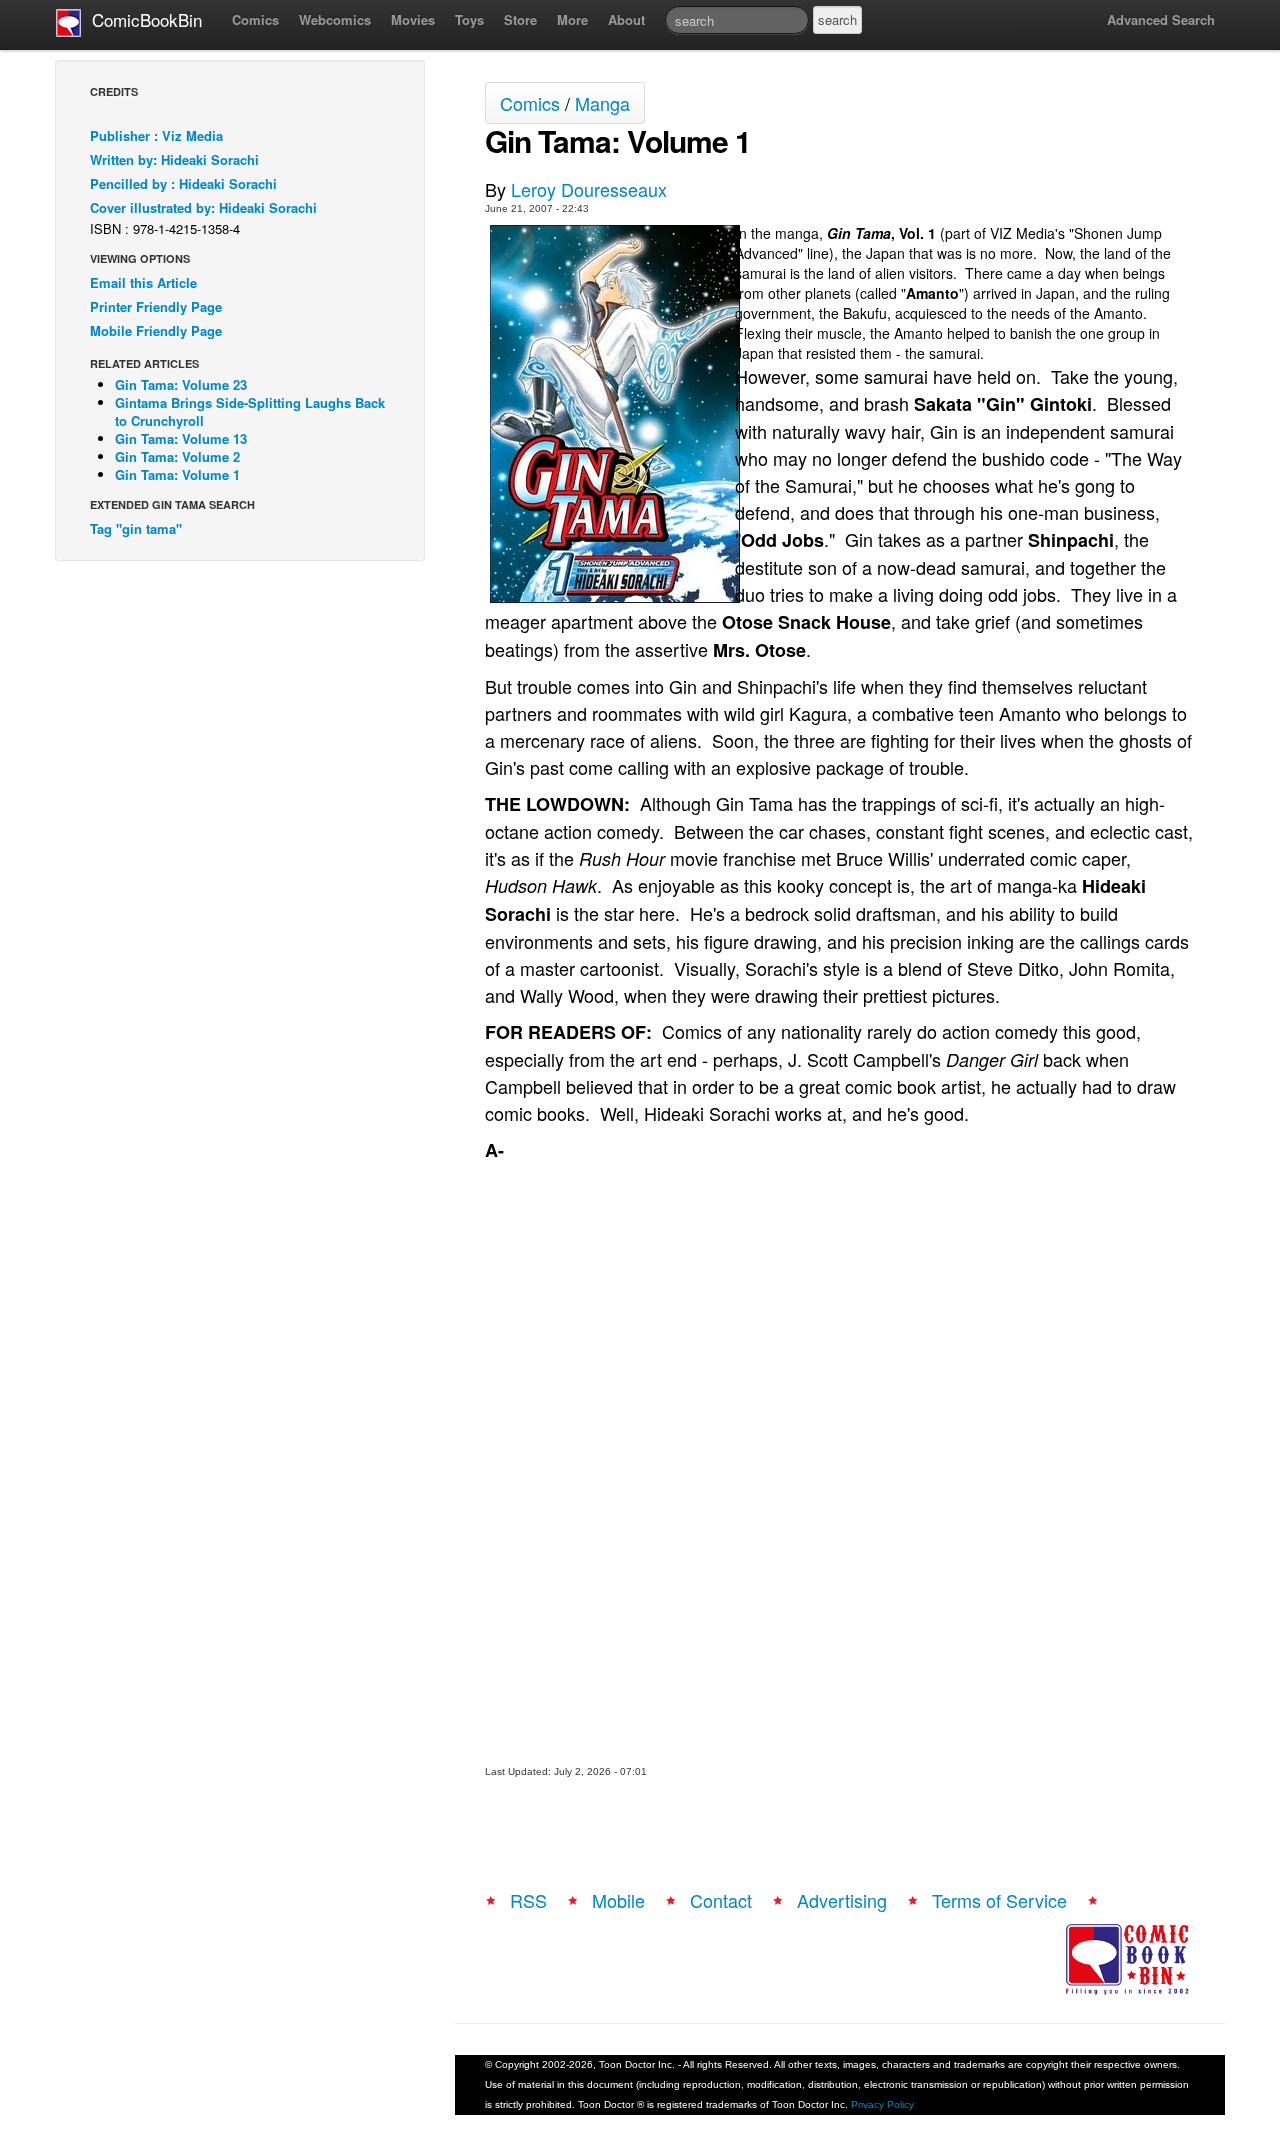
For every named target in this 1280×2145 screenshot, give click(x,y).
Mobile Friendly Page (156, 330)
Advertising (842, 1900)
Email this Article (143, 282)
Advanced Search (1161, 19)
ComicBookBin (142, 19)
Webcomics (335, 19)
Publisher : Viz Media (156, 135)
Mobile (618, 1900)
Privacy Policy (882, 2104)
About (626, 19)
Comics (255, 19)
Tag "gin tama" (136, 528)
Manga (602, 103)
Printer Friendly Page (156, 306)
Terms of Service (999, 1900)
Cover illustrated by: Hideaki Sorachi (203, 207)
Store (520, 19)
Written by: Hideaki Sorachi (174, 159)
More (572, 19)
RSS (528, 1900)
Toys (469, 19)
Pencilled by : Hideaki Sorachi (183, 183)
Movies (413, 19)
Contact (721, 1900)
